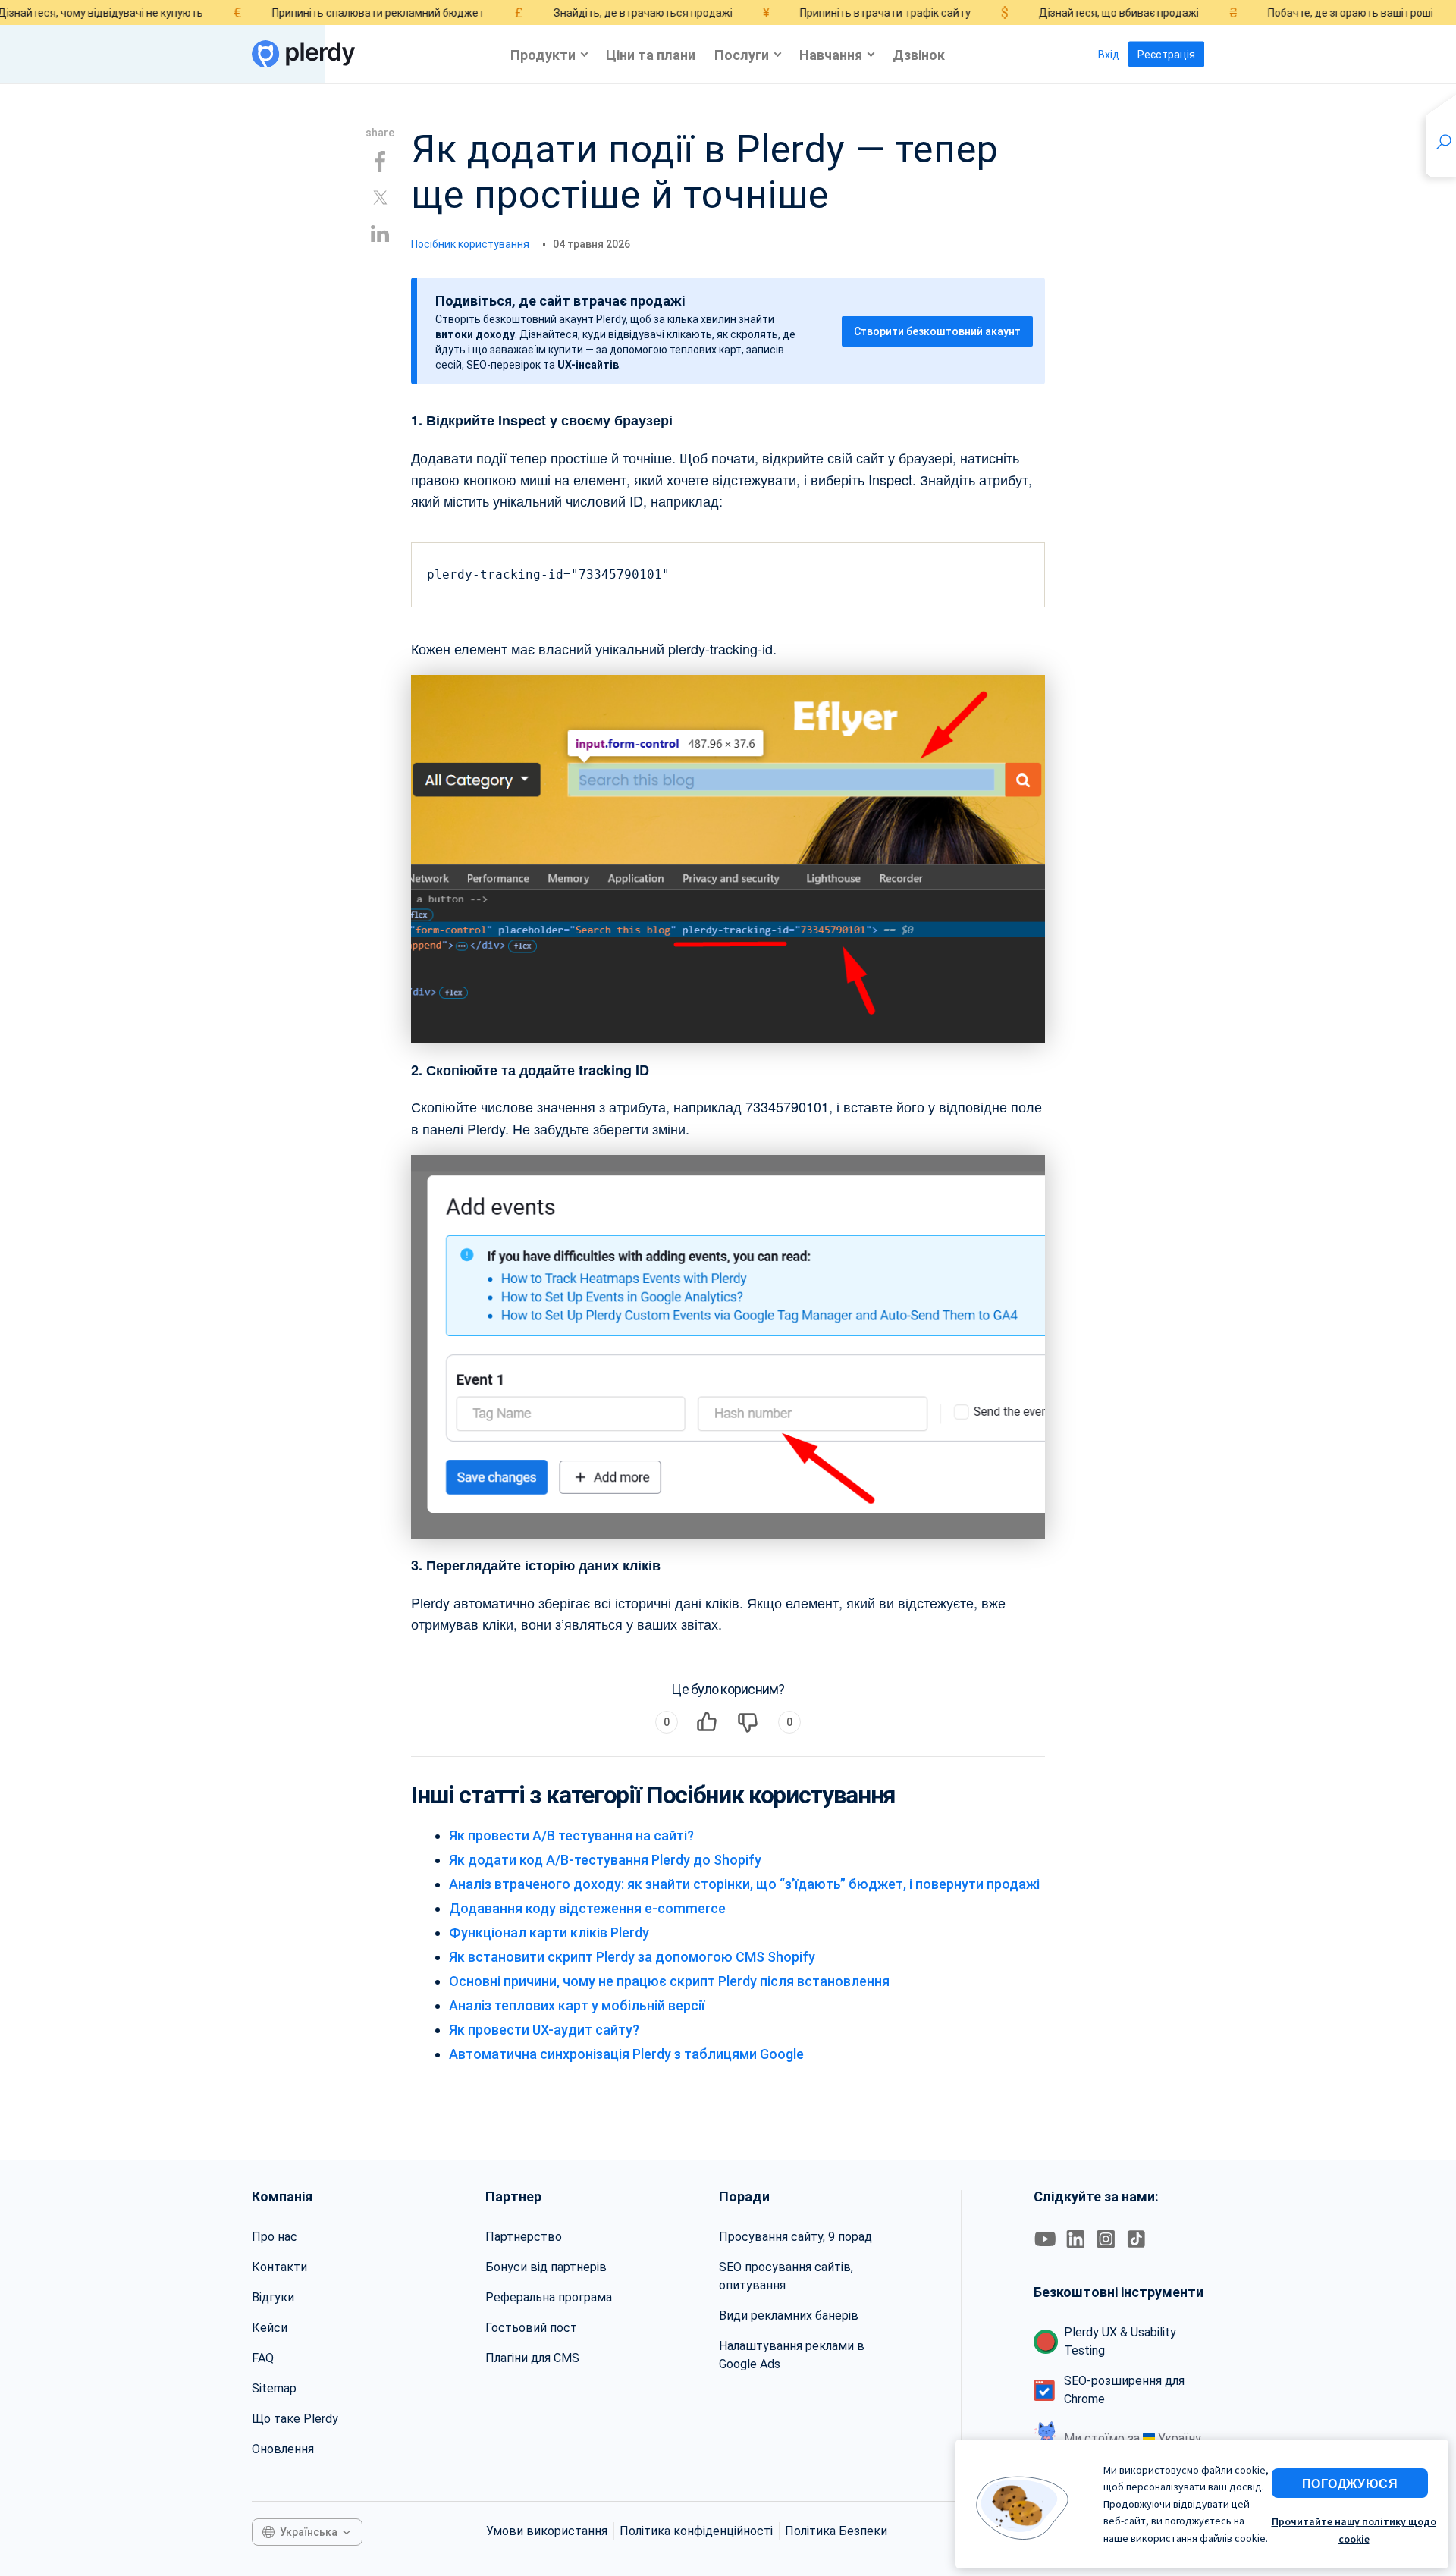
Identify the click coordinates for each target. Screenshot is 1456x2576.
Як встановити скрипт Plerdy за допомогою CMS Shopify (632, 1957)
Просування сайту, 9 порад (795, 2237)
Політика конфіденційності (696, 2531)
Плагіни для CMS (532, 2358)
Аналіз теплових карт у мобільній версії (577, 2005)
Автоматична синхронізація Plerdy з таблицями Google (626, 2054)
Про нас (275, 2237)
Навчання (831, 54)
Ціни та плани (651, 54)
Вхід (1109, 55)
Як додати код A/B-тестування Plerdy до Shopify (605, 1860)
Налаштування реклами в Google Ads (792, 2355)
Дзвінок (919, 54)
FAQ (263, 2358)
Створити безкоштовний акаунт (937, 331)
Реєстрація (1166, 55)
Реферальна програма (549, 2297)
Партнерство (524, 2237)
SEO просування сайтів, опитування (786, 2276)
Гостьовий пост (531, 2328)
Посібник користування (470, 244)
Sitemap (274, 2388)
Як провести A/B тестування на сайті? (571, 1836)
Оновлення (283, 2449)
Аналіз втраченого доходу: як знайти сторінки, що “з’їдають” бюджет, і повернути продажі (744, 1884)
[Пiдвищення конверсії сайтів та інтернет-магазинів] (303, 54)
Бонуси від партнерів (546, 2267)
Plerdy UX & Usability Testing (1120, 2341)
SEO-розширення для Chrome (1124, 2390)
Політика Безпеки (836, 2531)
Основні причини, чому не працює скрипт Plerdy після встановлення (669, 1981)
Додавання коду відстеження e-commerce (587, 1908)
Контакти (279, 2267)
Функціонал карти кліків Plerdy (549, 1933)
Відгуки (273, 2297)
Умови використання (547, 2531)
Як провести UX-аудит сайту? (544, 2030)
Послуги (742, 54)
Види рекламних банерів (789, 2316)
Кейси (270, 2328)
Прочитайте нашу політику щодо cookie (1354, 2530)
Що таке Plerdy (295, 2419)
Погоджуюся (1350, 2483)
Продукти (543, 54)
